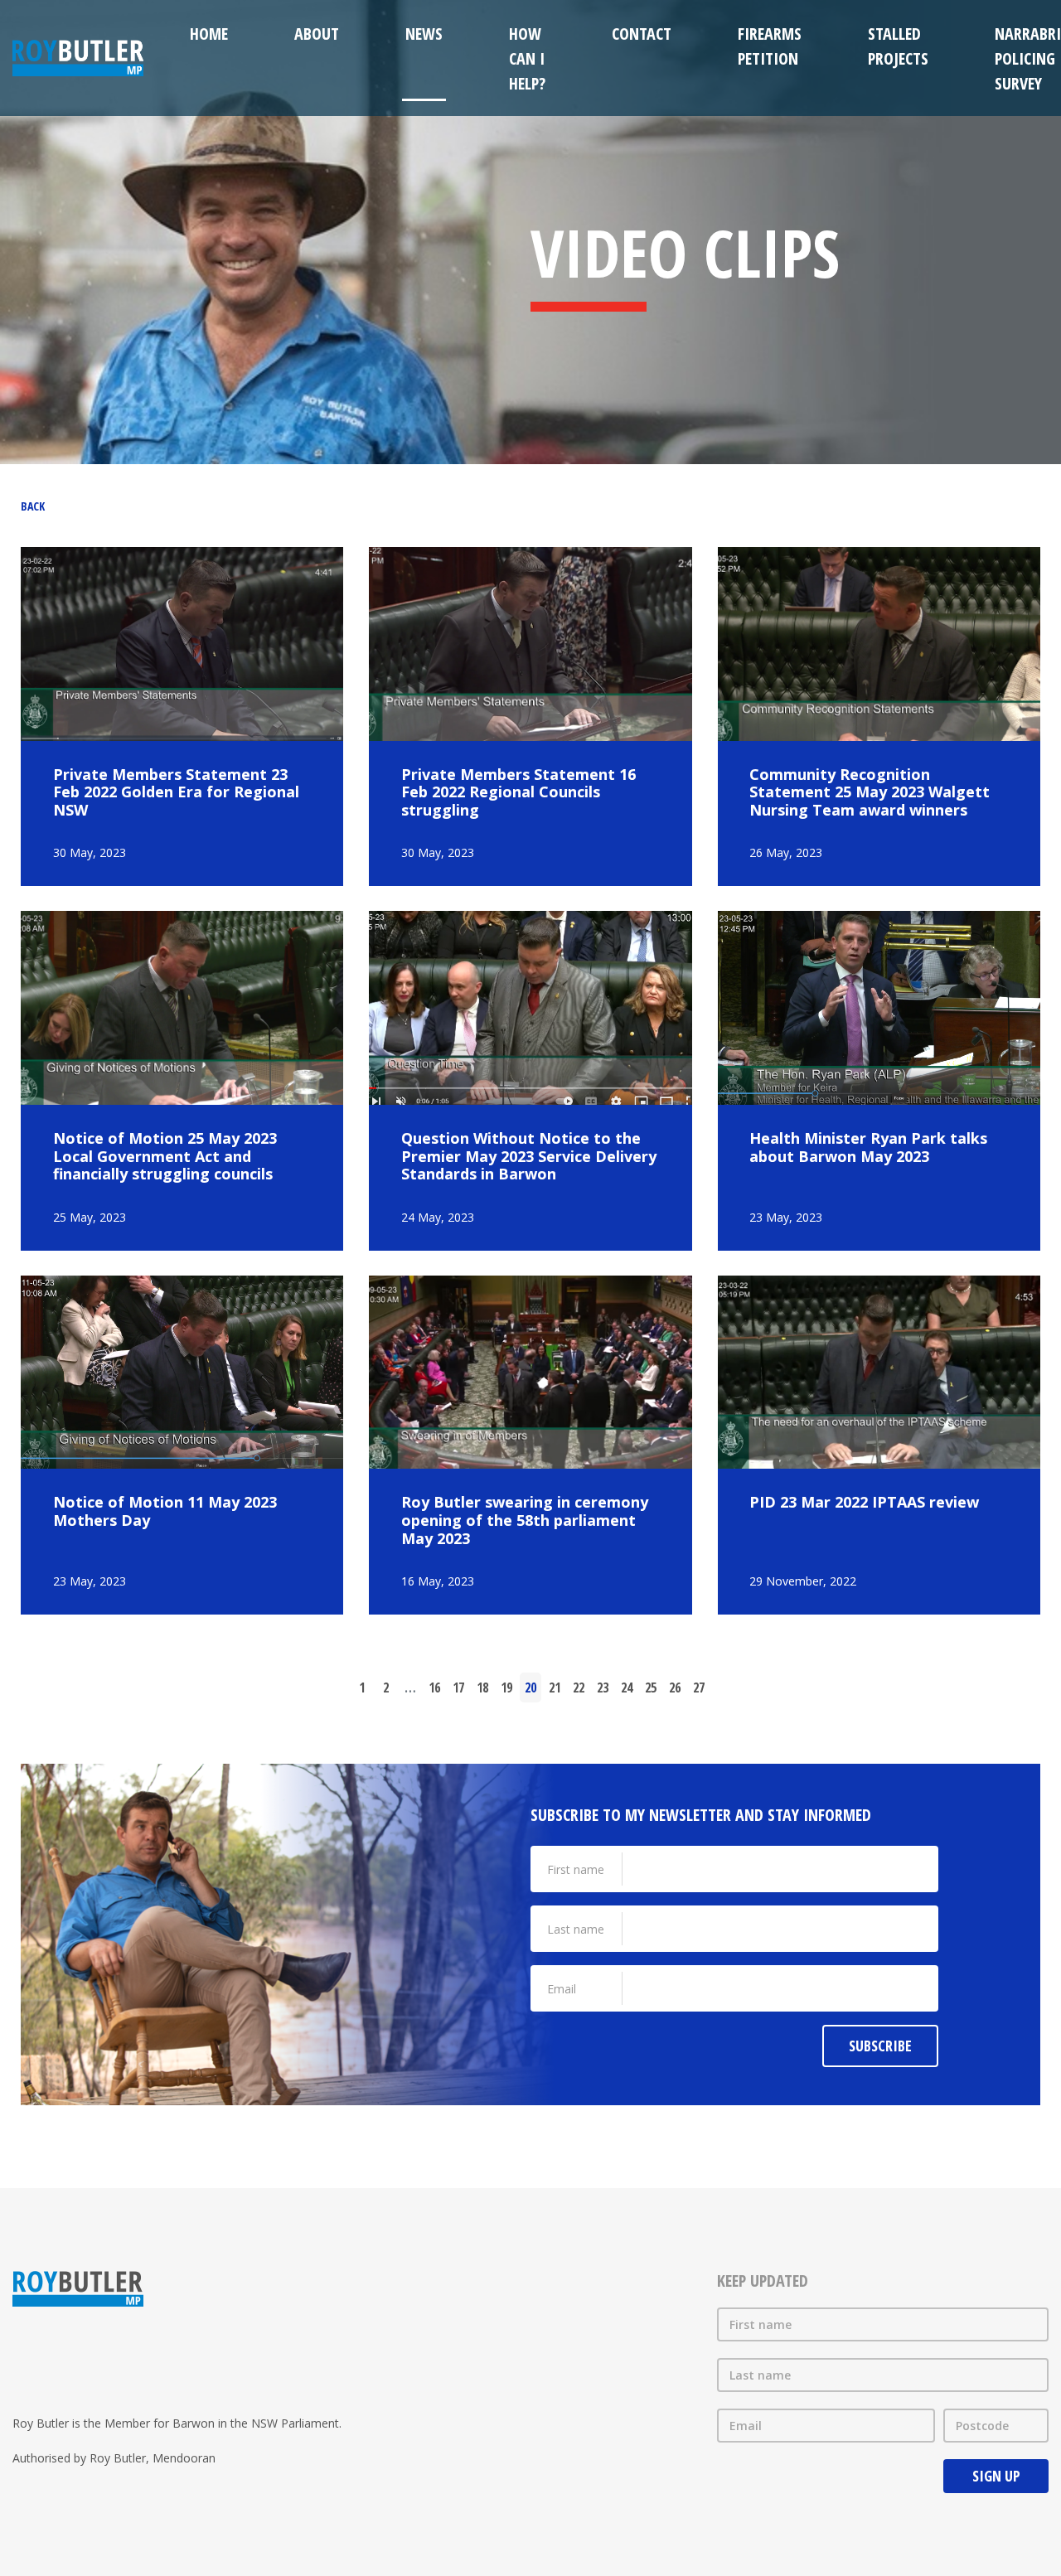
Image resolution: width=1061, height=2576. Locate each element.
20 (530, 1687)
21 (555, 1687)
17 (458, 1687)
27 (699, 1687)
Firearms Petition (770, 46)
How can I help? (527, 58)
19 (506, 1687)
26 (675, 1687)
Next (738, 1687)
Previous (324, 1687)
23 (603, 1687)
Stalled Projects (898, 46)
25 (651, 1687)
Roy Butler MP (78, 58)
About (317, 34)
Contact (642, 34)
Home (209, 34)
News (424, 34)
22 (579, 1687)
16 (434, 1687)
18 (482, 1687)
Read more (182, 717)
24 (627, 1687)
